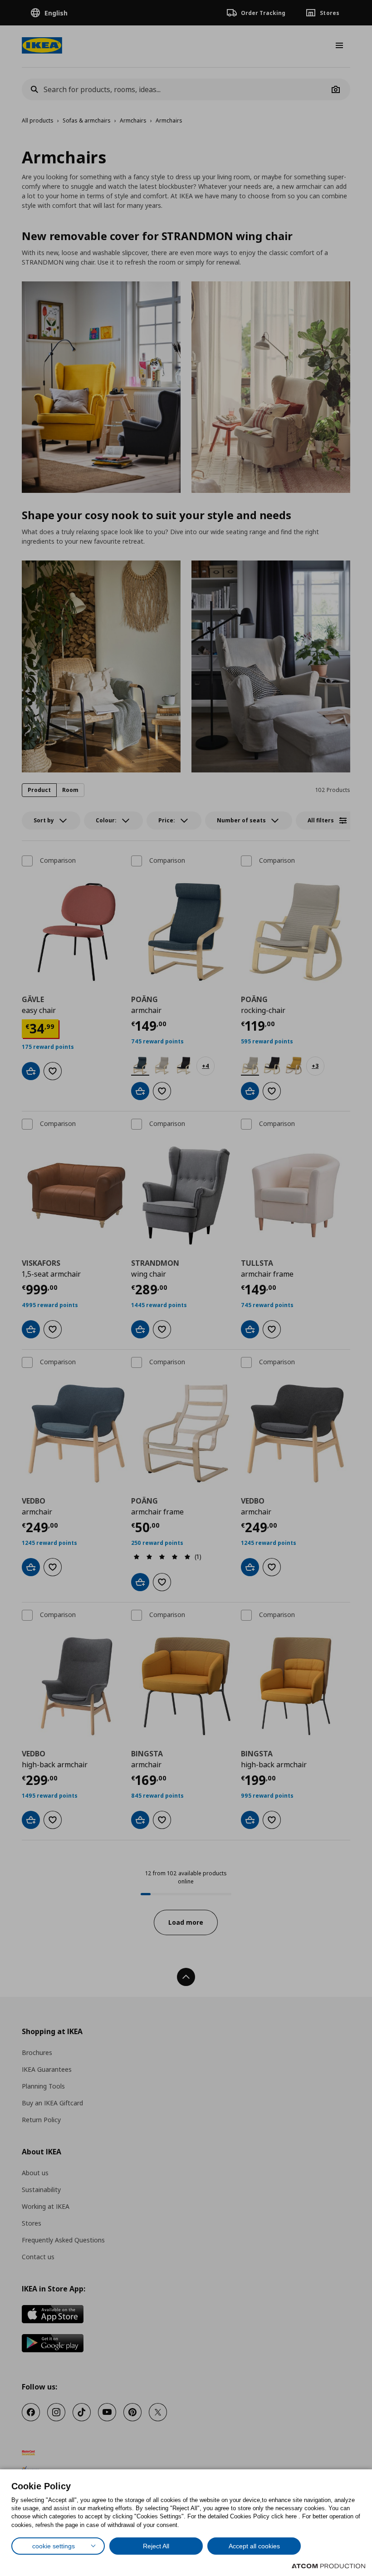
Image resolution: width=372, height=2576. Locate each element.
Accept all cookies (254, 2546)
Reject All (156, 2546)
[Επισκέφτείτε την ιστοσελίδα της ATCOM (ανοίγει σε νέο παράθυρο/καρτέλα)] (328, 2566)
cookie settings (54, 2546)
